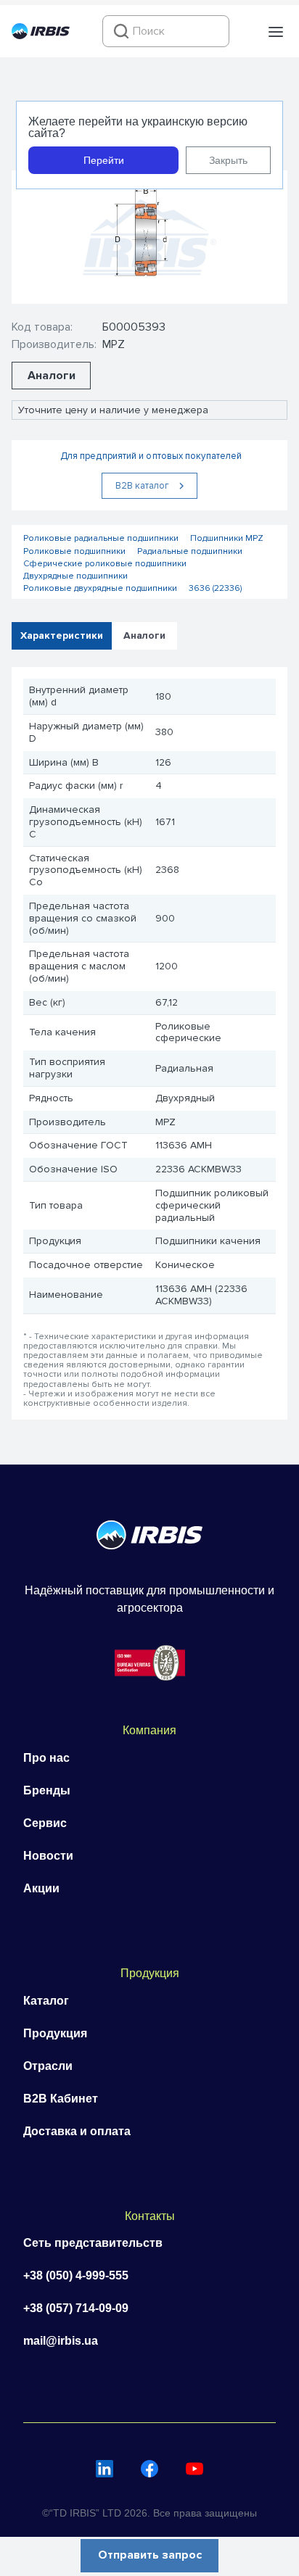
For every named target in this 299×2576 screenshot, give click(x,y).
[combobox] (166, 31)
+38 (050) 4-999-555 (76, 2275)
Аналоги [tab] (144, 635)
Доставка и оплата (77, 2131)
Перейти (104, 160)
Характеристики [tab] (62, 635)
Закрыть (228, 160)
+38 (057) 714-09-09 (76, 2308)
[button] (276, 32)
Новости (48, 1856)
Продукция (55, 2033)
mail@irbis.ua (61, 2341)
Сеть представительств (93, 2243)
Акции (41, 1888)
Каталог (46, 2001)
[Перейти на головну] (41, 36)
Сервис (45, 1823)
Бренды (47, 1790)
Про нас (46, 1758)
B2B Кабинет (61, 2099)
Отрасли (48, 2066)
